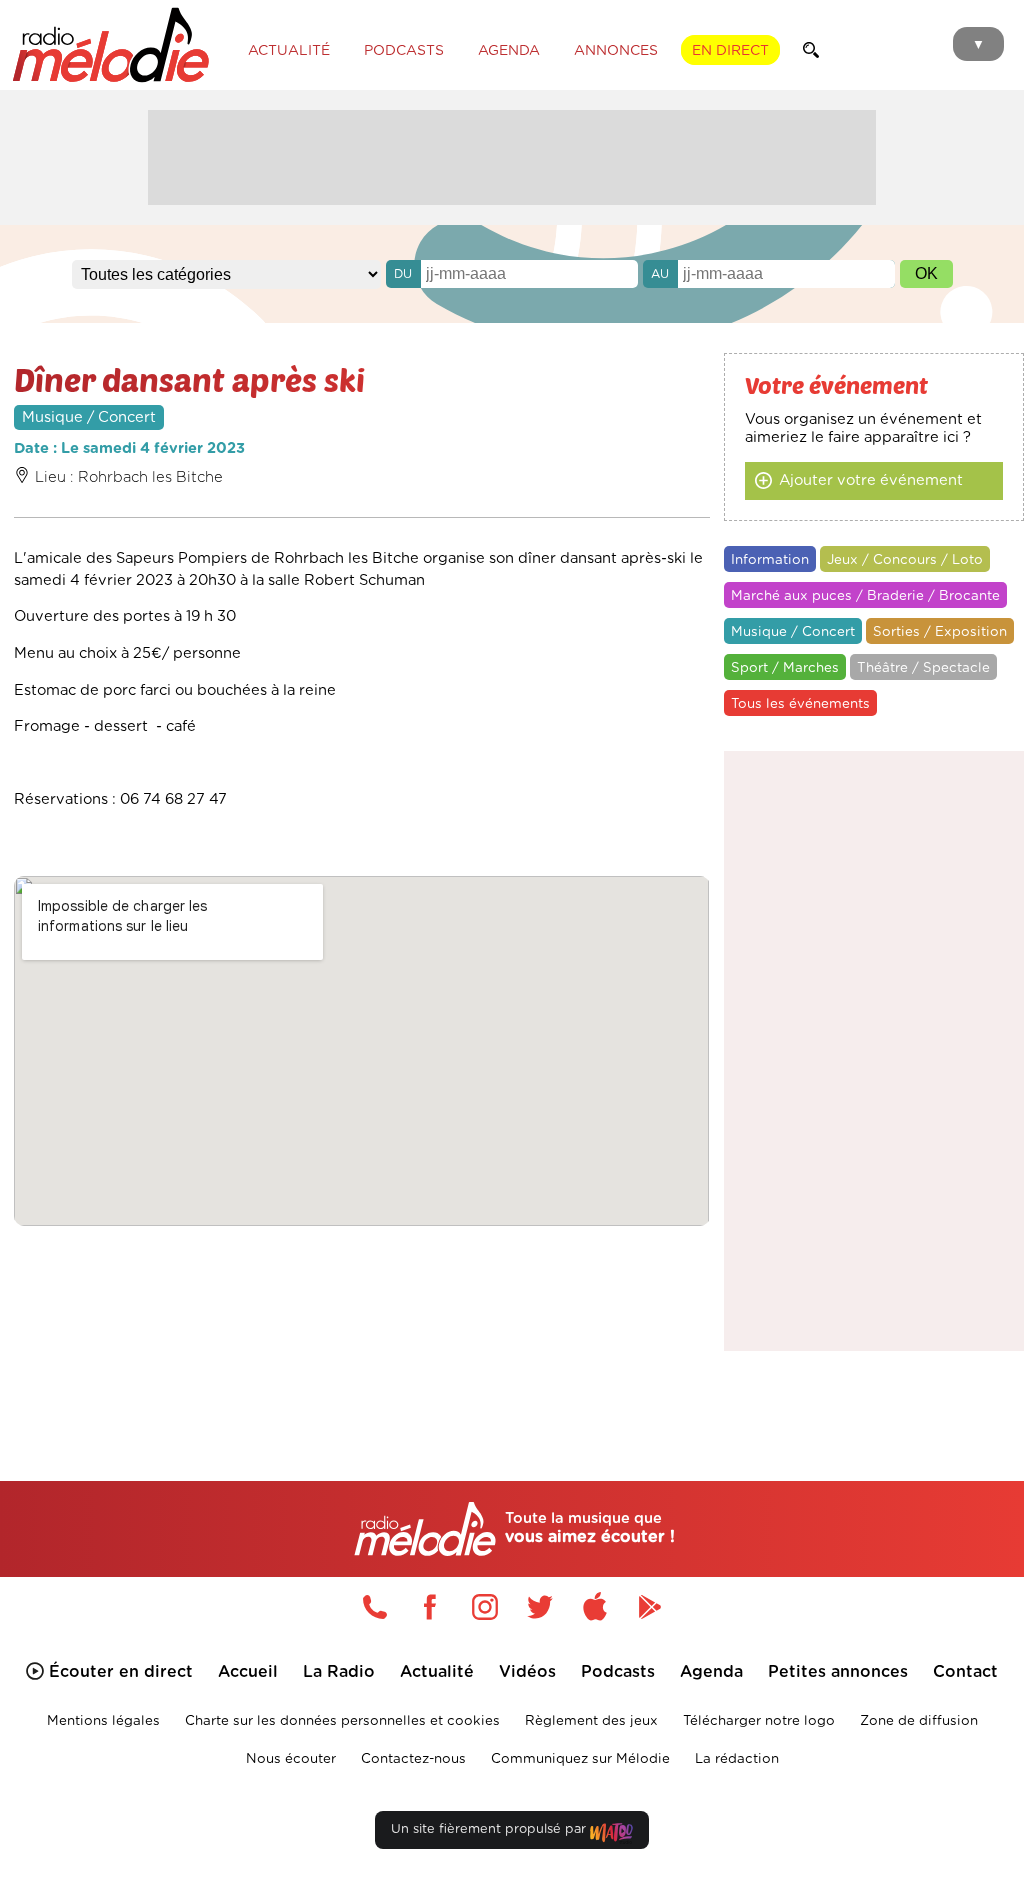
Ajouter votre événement (871, 480)
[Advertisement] (512, 155)
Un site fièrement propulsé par (490, 1829)
